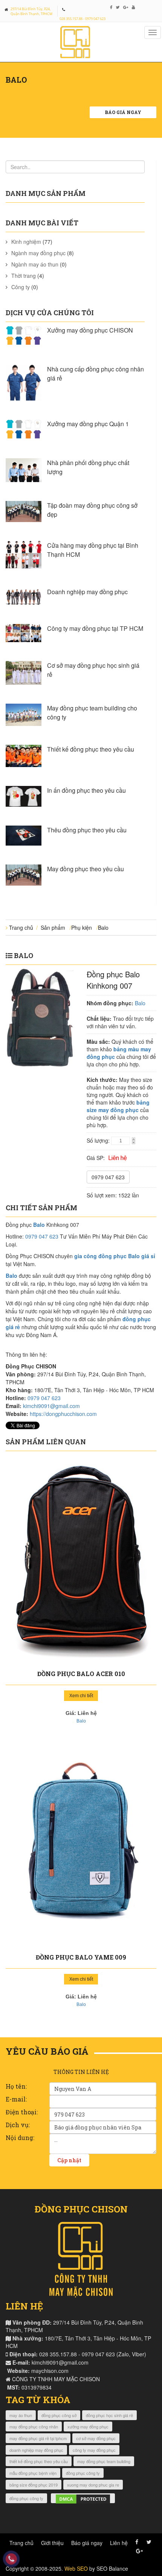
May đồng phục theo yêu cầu (86, 869)
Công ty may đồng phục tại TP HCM (95, 628)
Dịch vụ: (18, 2125)
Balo (103, 927)
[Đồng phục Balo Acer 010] (81, 1561)
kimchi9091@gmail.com (51, 1406)
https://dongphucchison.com (63, 1414)
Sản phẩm (53, 927)
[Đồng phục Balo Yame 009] (81, 1844)
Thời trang (24, 276)
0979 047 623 (108, 1177)
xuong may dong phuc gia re (93, 2485)
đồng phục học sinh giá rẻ (109, 2415)
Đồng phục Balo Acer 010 (81, 1674)
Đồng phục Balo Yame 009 (81, 1957)
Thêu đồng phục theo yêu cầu (87, 830)
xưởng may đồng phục (88, 2427)
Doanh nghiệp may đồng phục (87, 592)
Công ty (21, 287)
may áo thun (21, 2415)
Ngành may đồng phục (38, 253)
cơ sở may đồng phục (96, 2438)
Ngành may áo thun (35, 264)
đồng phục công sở (59, 2415)
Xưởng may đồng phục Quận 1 (88, 424)
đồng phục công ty (83, 2473)
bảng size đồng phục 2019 (34, 2485)
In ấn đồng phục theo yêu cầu (86, 790)
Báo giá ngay (123, 112)
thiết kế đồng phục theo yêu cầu (39, 2461)
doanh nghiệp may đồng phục (36, 2450)
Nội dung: (20, 2138)
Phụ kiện (82, 927)
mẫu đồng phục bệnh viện (33, 2473)
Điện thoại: (22, 2112)
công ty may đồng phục (94, 2450)
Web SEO (76, 2568)
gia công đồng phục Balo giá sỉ (115, 1256)
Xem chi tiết (81, 1696)
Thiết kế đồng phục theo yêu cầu (91, 749)
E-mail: (16, 2099)
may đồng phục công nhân (34, 2427)
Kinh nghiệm (26, 242)
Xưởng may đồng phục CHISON (90, 330)
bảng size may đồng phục (118, 1106)
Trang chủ (21, 927)
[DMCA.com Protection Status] (83, 2498)
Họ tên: (16, 2086)
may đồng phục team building (104, 2461)
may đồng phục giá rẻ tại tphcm (38, 2438)
